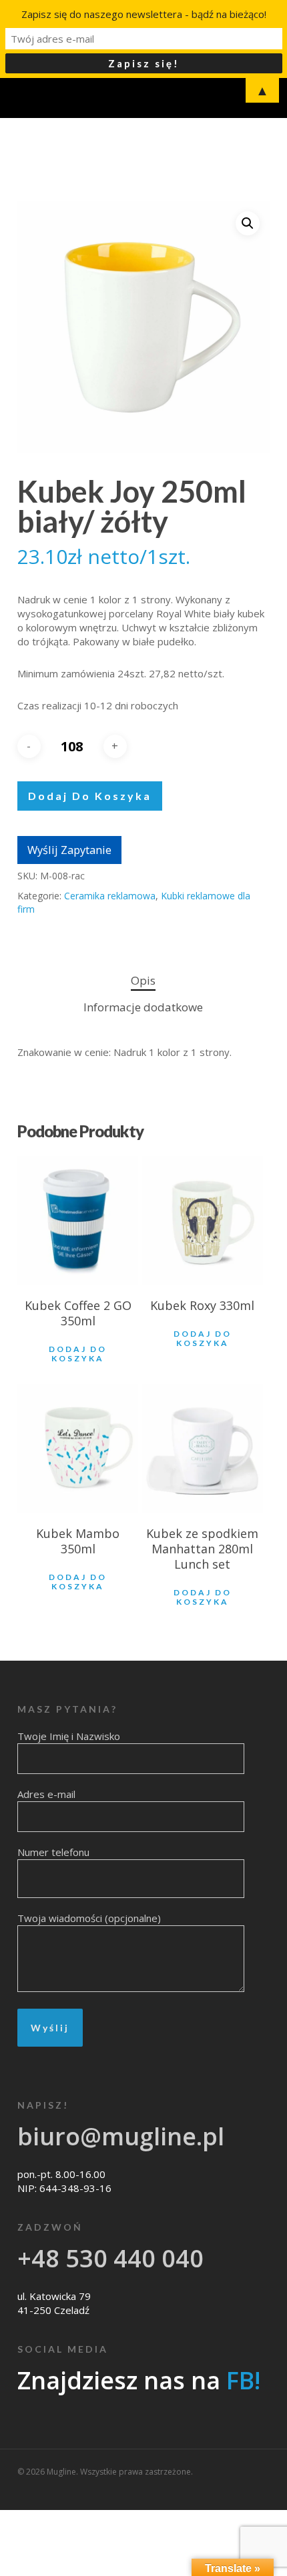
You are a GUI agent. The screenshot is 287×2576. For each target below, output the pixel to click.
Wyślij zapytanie (69, 850)
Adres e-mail (46, 1794)
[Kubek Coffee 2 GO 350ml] (78, 1221)
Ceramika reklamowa (110, 896)
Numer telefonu (53, 1852)
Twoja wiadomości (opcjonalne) (89, 1918)
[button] (248, 223)
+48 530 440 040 (110, 2258)
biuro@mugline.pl (121, 2136)
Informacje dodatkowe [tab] (143, 1007)
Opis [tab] (143, 980)
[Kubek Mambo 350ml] (78, 1449)
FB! (243, 2380)
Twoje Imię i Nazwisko (69, 1736)
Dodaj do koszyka (90, 796)
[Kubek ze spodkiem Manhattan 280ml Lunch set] (202, 1449)
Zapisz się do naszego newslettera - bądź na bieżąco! (144, 14)
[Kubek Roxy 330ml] (202, 1221)
